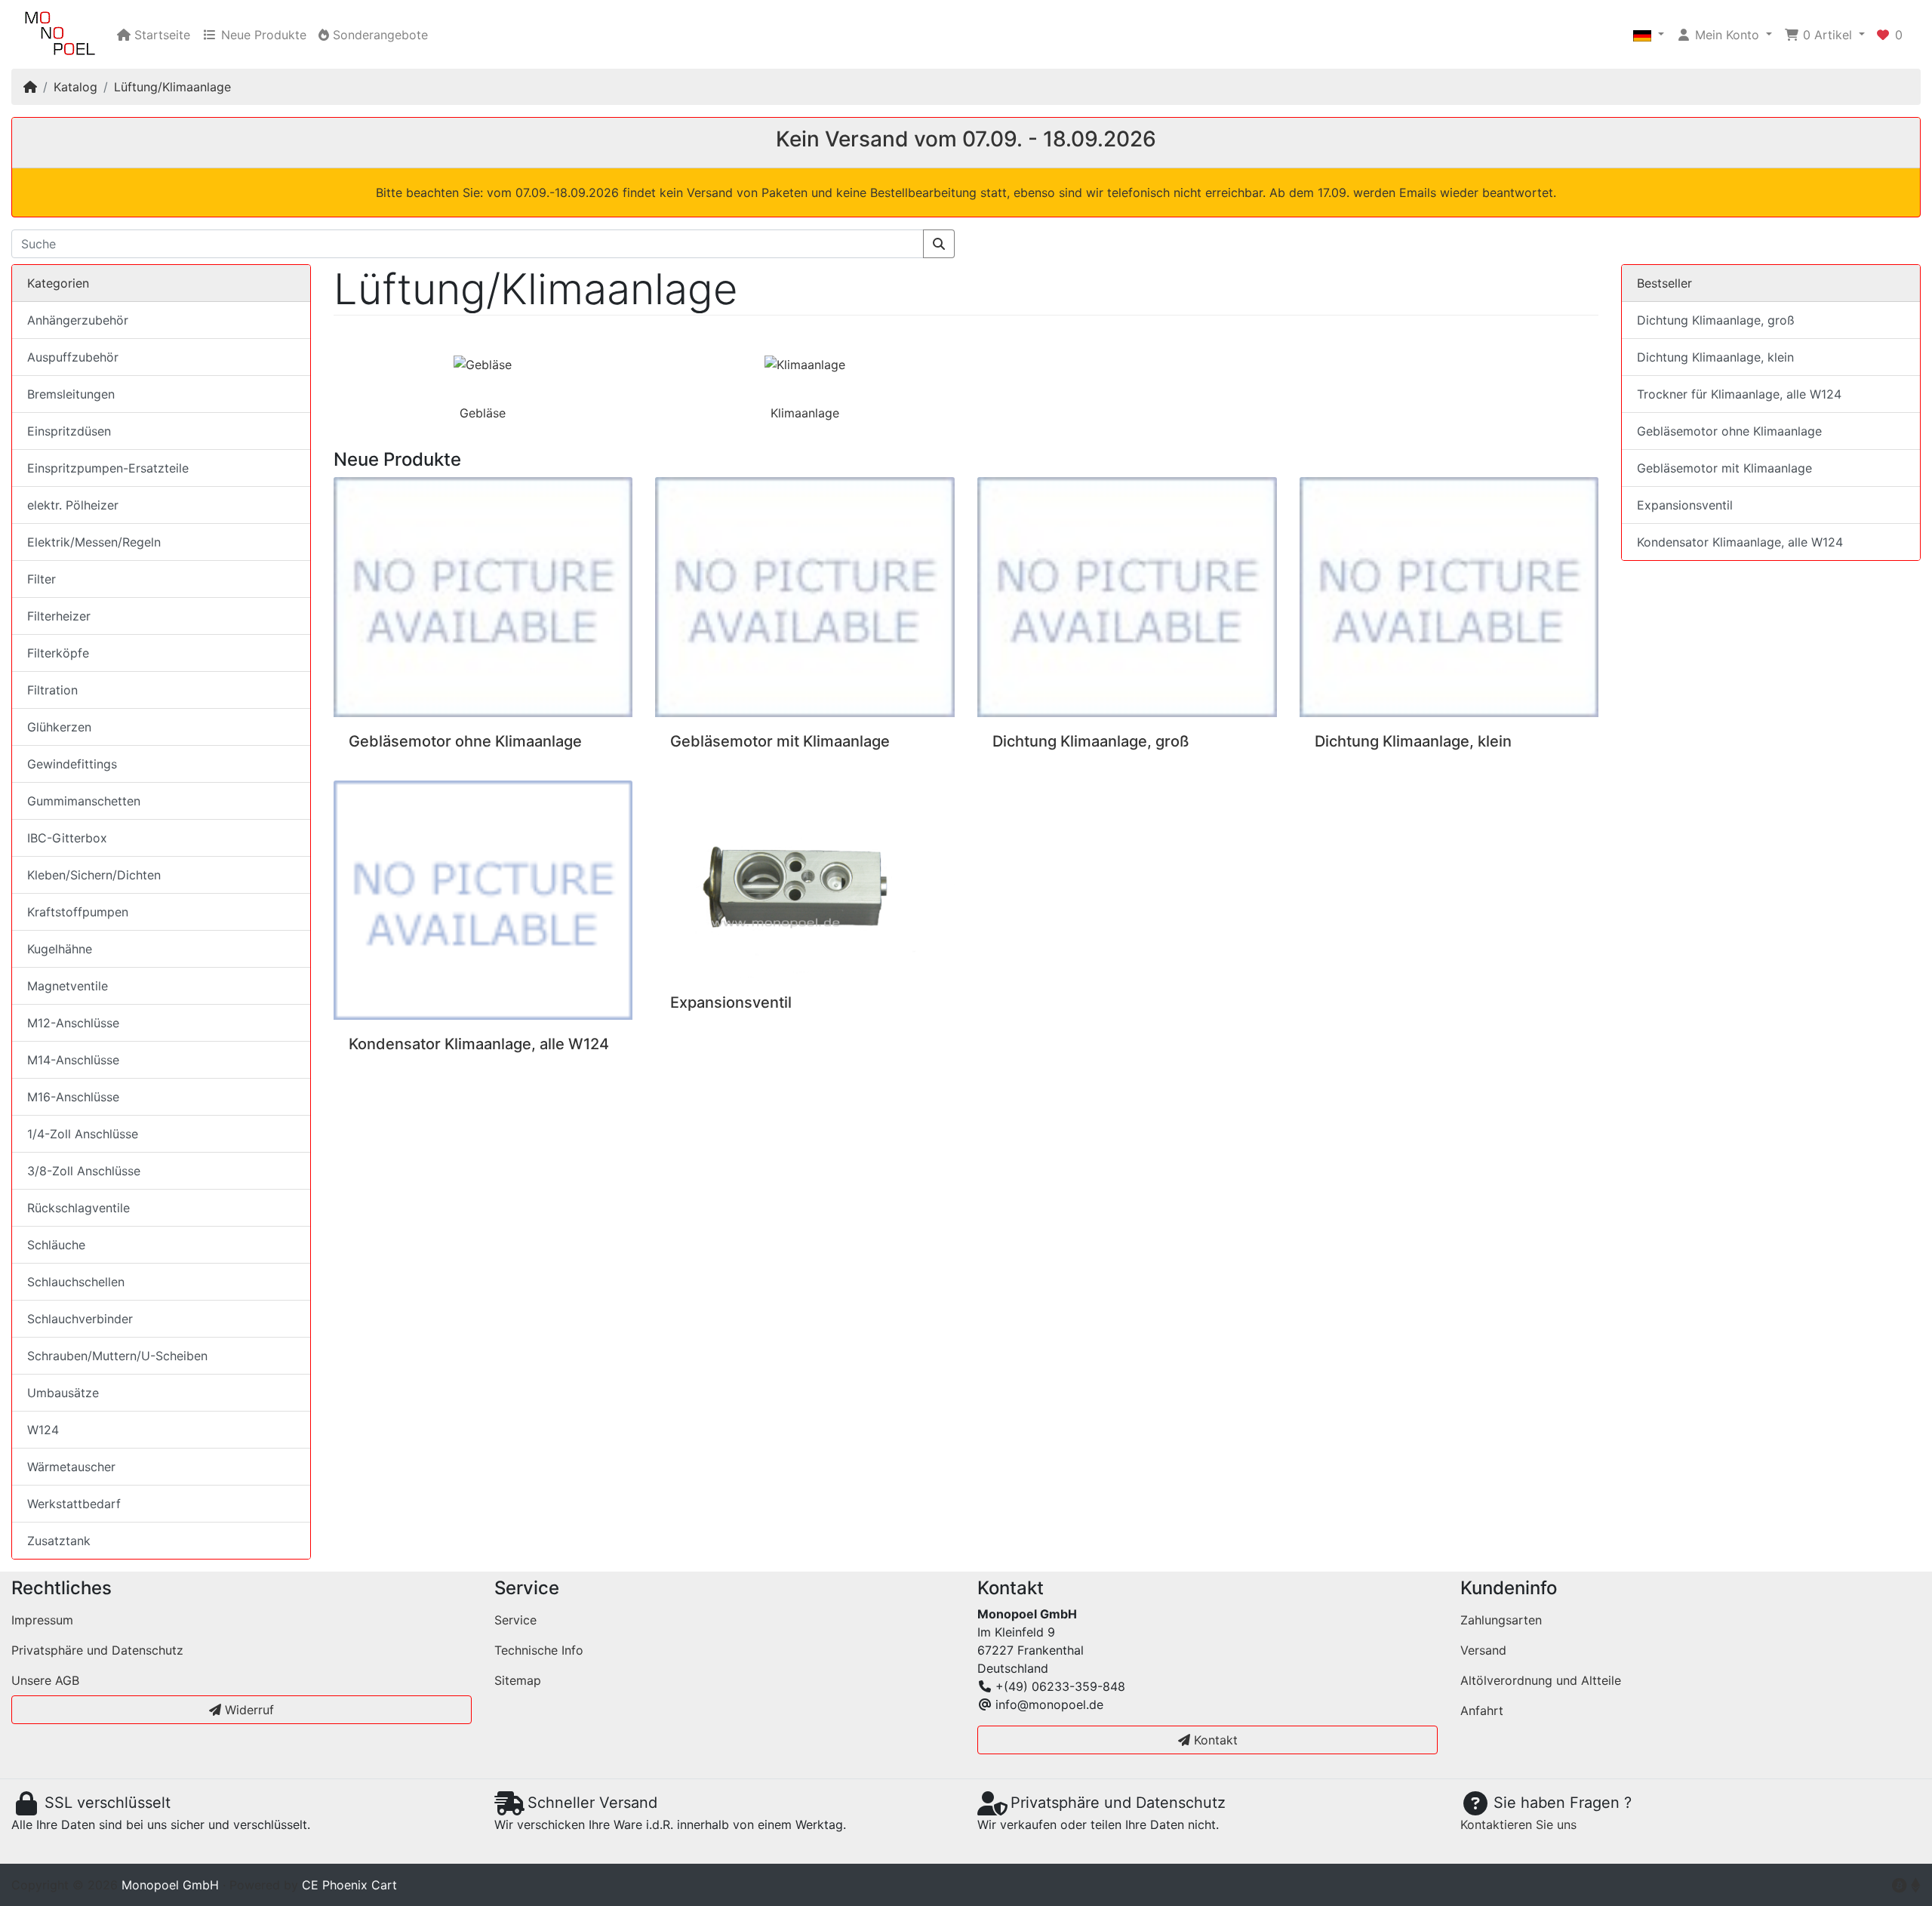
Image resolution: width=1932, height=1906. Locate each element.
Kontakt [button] (1214, 1740)
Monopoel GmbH (170, 1885)
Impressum (42, 1620)
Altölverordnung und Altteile (1541, 1680)
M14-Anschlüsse (73, 1060)
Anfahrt (1482, 1710)
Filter (42, 579)
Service (515, 1620)
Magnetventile (68, 986)
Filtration (52, 690)
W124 (43, 1430)
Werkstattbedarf (74, 1504)
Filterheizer (59, 616)
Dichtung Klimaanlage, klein (1413, 741)
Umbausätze (63, 1393)
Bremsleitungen (71, 394)
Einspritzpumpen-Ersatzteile (108, 468)
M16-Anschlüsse (73, 1097)
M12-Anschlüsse (73, 1023)
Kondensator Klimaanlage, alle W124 (479, 1044)
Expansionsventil (731, 1002)
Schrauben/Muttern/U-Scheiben (117, 1356)
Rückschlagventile (78, 1208)
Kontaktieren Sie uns (1518, 1824)
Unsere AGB (45, 1680)
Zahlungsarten (1501, 1620)
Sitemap (518, 1680)
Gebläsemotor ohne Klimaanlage (465, 741)
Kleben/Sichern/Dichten (94, 875)
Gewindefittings (72, 764)
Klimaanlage (805, 413)
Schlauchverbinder (80, 1319)
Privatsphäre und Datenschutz (97, 1650)
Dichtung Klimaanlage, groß (1091, 741)
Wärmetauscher (71, 1467)
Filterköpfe (58, 653)
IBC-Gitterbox (67, 838)
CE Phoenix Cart (349, 1885)
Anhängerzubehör (78, 320)
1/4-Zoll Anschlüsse (83, 1134)
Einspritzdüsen (69, 431)
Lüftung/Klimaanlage (172, 87)
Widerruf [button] (248, 1710)
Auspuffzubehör (73, 357)
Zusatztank (59, 1541)
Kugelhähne (60, 949)
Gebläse (483, 413)
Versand (1483, 1650)
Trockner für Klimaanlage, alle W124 (1739, 394)
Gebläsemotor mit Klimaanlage (780, 741)
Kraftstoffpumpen (78, 912)
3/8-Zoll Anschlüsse (84, 1171)
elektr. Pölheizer (73, 505)
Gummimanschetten (84, 801)
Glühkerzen (59, 727)
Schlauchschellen (76, 1282)
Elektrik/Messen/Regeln (94, 542)
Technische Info (539, 1650)
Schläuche (56, 1245)
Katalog (75, 87)
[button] (1649, 35)
